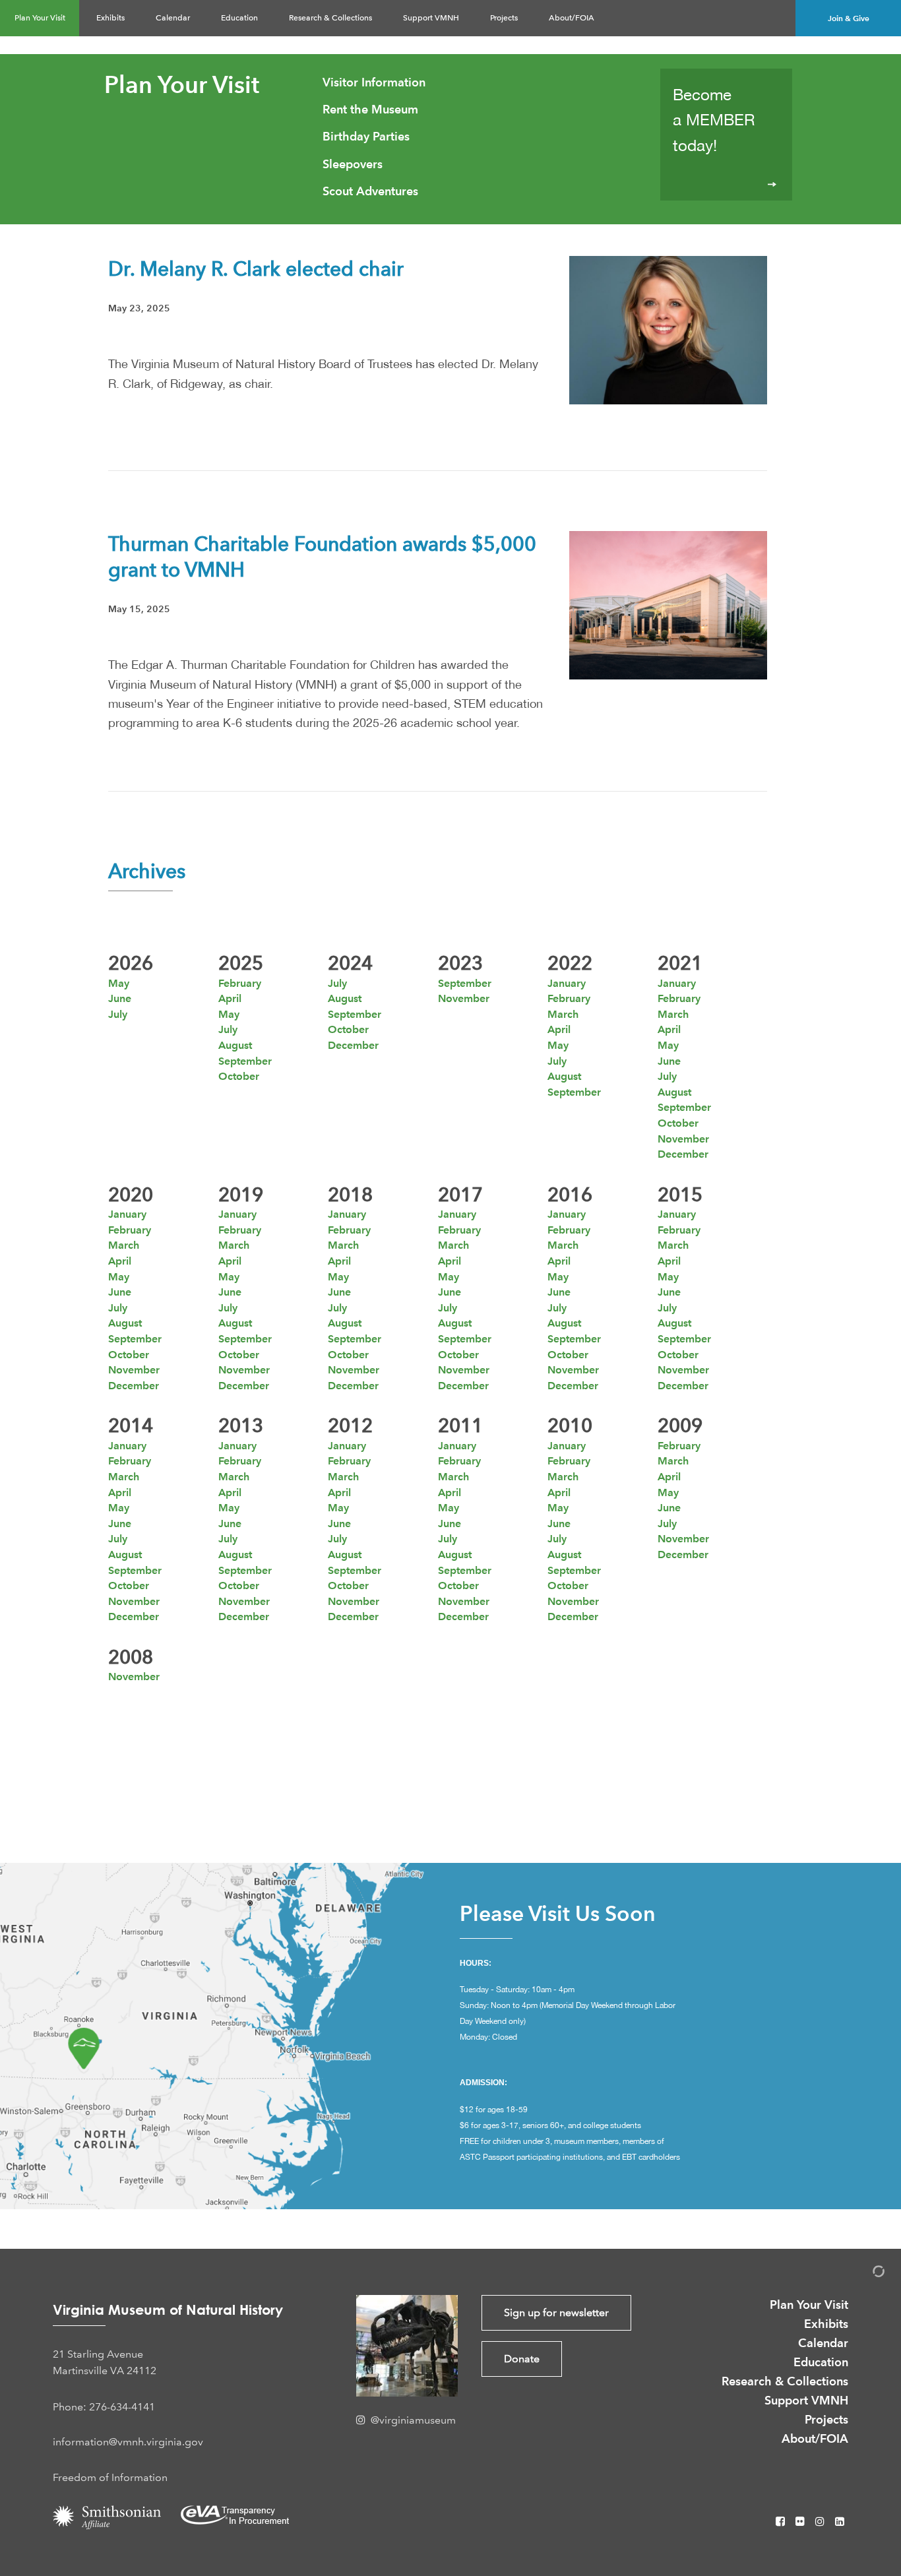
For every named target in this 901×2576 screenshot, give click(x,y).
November (464, 998)
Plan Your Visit (40, 18)
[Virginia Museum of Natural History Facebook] (782, 2522)
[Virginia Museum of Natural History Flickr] (801, 2522)
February (240, 983)
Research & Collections (330, 18)
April (230, 998)
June (120, 998)
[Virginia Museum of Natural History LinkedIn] (840, 2522)
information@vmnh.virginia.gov (128, 2442)
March (563, 1014)
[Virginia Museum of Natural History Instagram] (821, 2522)
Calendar (173, 18)
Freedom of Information (110, 2477)
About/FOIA (572, 18)
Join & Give (849, 18)
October (239, 1076)
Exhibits (110, 18)
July (118, 1014)
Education (239, 18)
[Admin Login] (865, 2274)
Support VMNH (431, 18)
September (245, 1061)
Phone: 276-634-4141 (104, 2407)
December (353, 1045)
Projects (504, 18)
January (567, 983)
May (119, 983)
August (235, 1045)
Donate (522, 2359)
